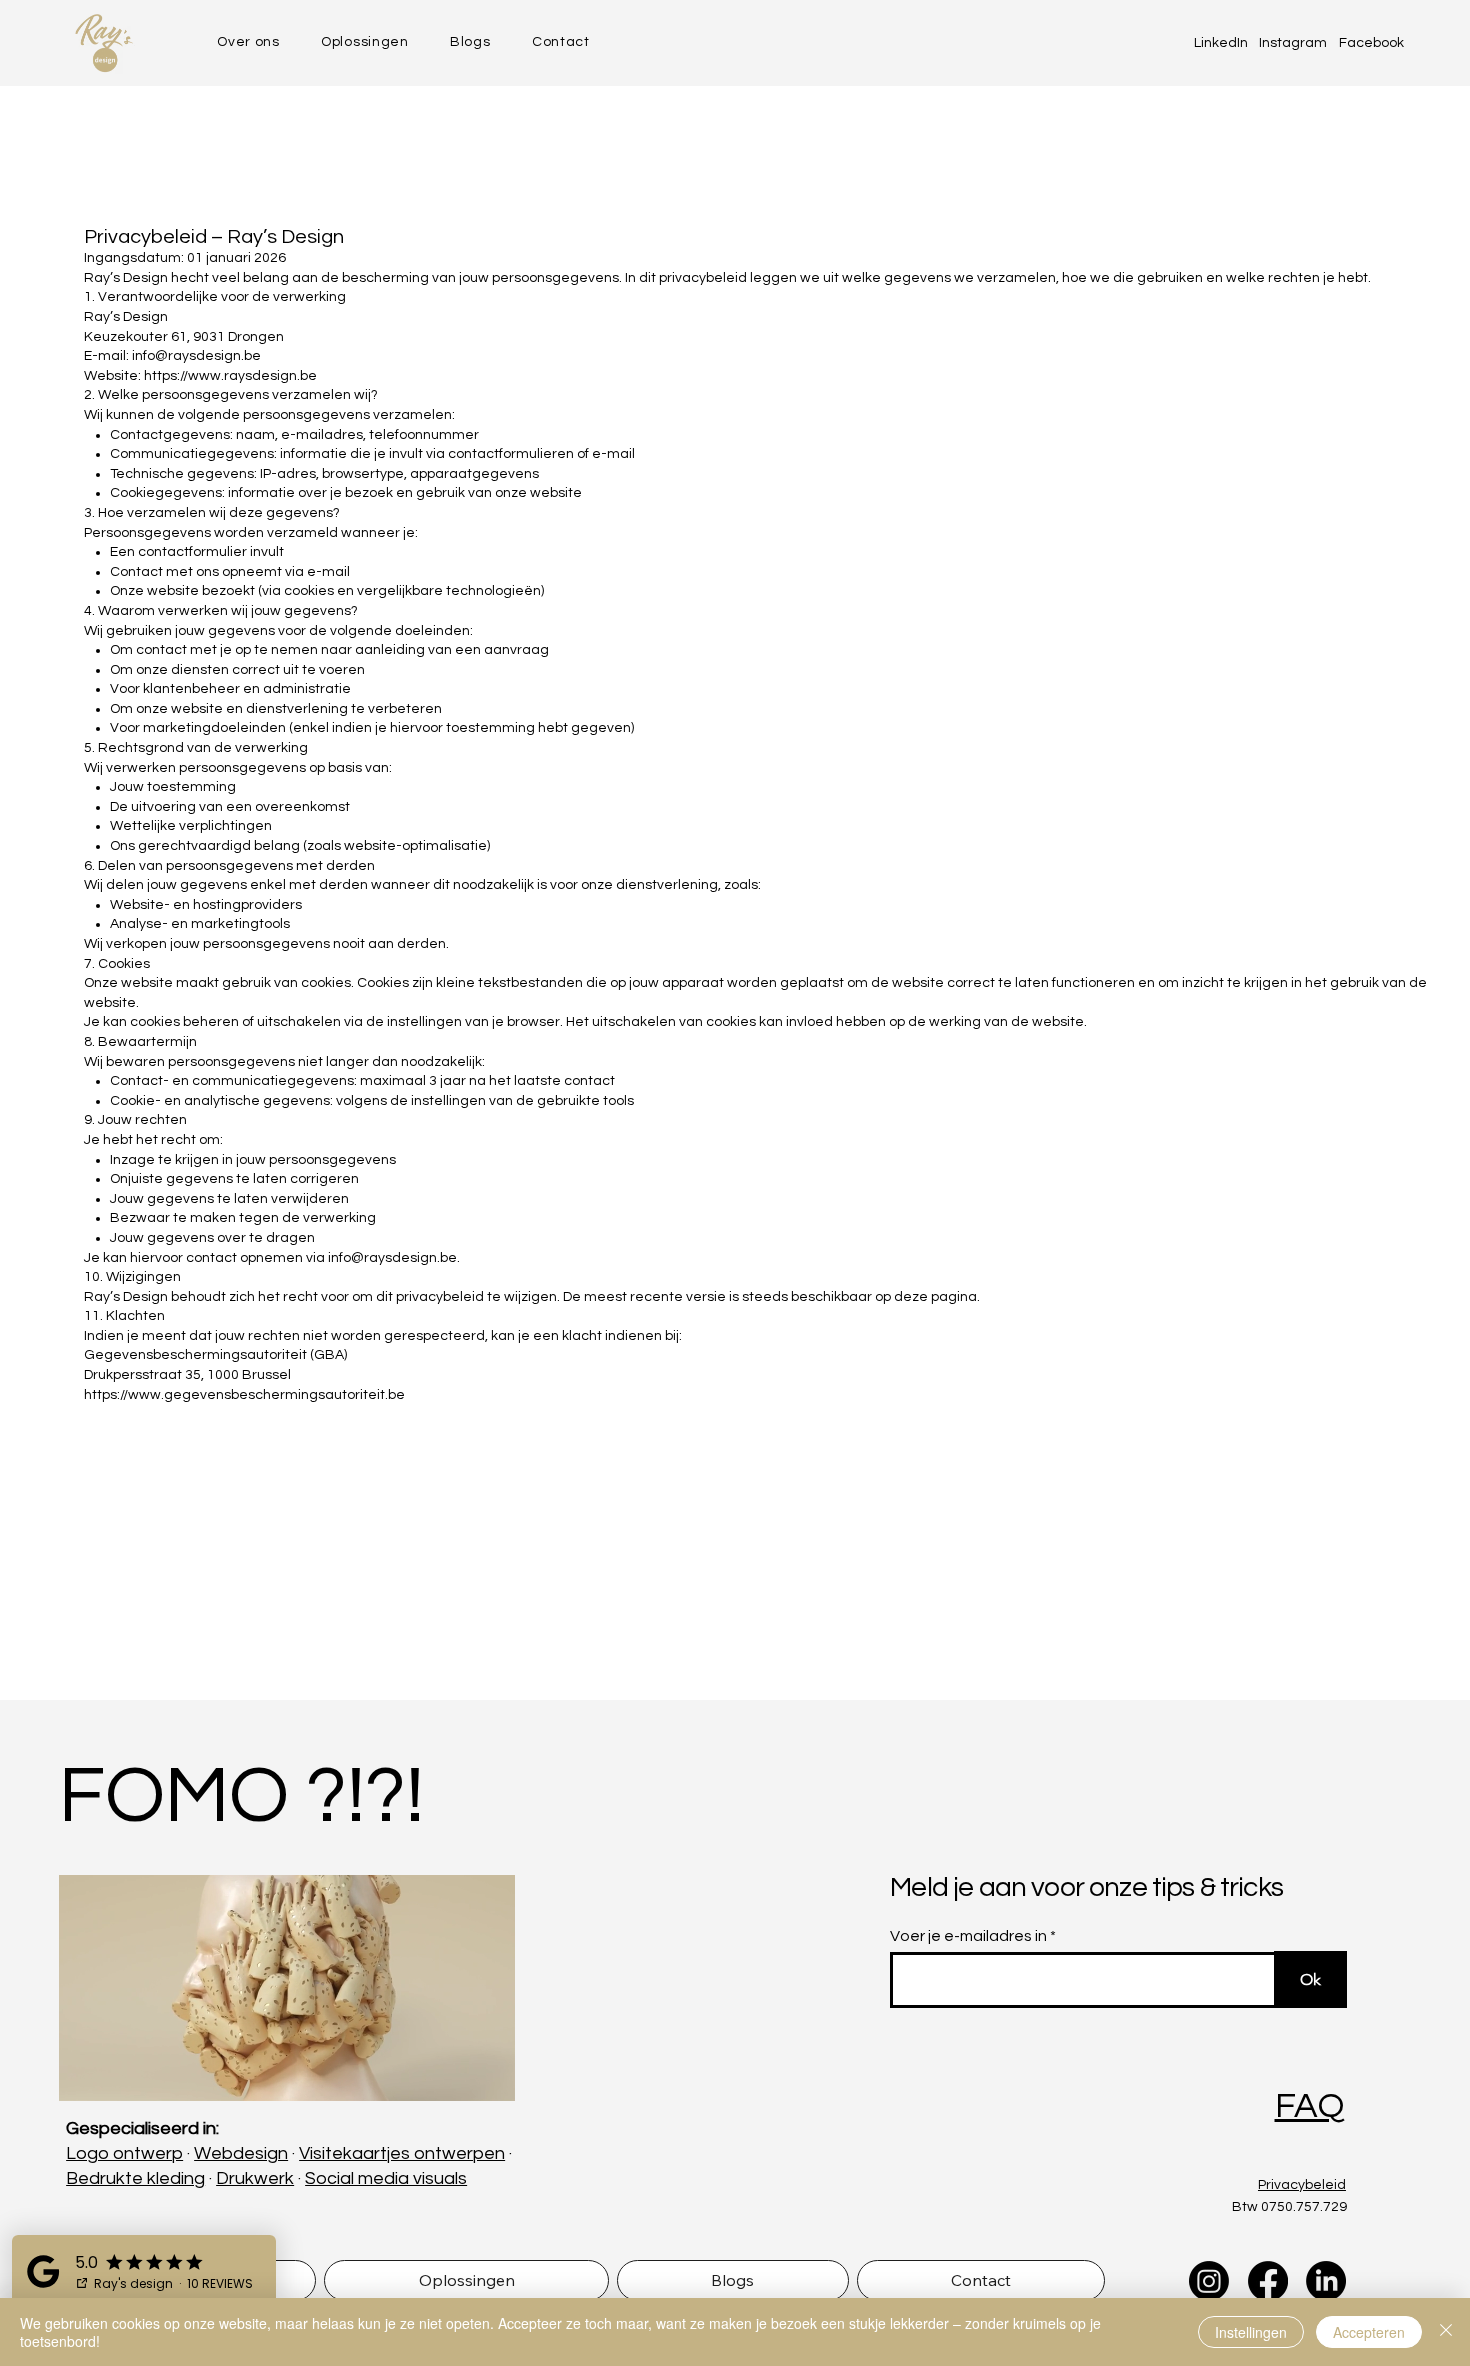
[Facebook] (1268, 2281)
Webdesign (241, 2153)
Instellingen (1251, 2332)
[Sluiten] (1446, 2332)
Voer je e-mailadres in (968, 1936)
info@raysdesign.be (392, 1258)
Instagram (1293, 43)
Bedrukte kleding (135, 2178)
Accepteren (1369, 2332)
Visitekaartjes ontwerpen (402, 2153)
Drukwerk (255, 2178)
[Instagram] (1209, 2281)
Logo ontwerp (124, 2153)
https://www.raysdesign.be (230, 376)
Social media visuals (386, 2178)
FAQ (1309, 2106)
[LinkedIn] (1326, 2281)
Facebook (1371, 43)
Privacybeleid (1302, 2185)
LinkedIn (1221, 43)
